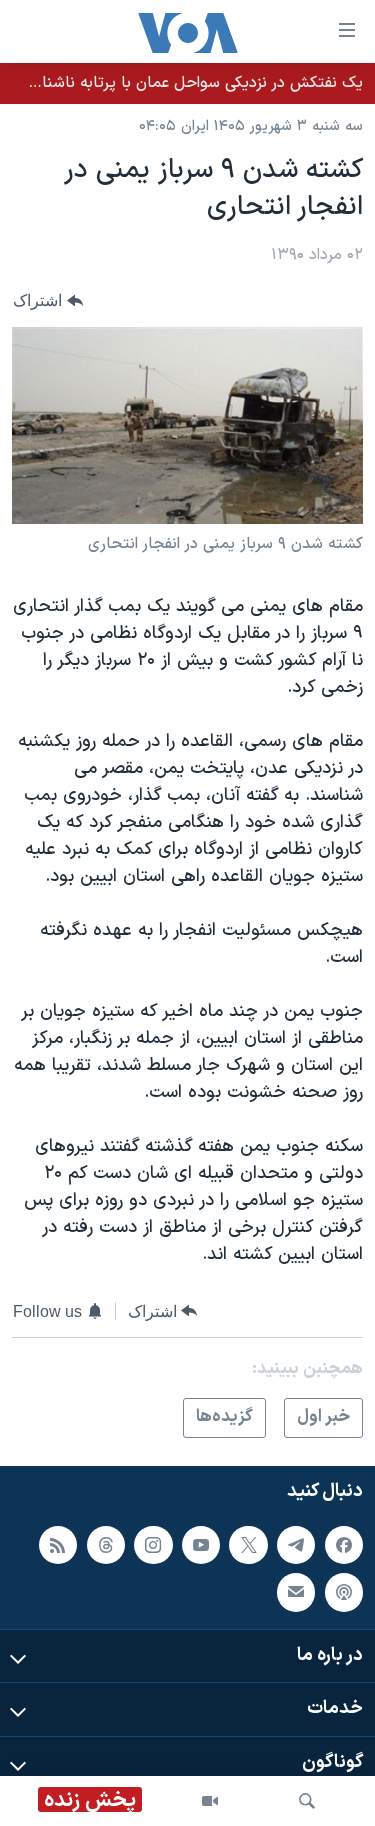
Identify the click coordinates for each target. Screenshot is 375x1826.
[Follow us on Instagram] (153, 1544)
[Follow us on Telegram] (296, 1544)
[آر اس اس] (58, 1544)
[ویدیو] (210, 1801)
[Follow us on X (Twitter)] (248, 1544)
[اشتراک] (296, 1592)
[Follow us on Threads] (106, 1544)
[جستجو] (307, 1801)
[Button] (48, 301)
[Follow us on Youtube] (201, 1544)
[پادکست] (344, 1592)
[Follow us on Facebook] (344, 1544)
